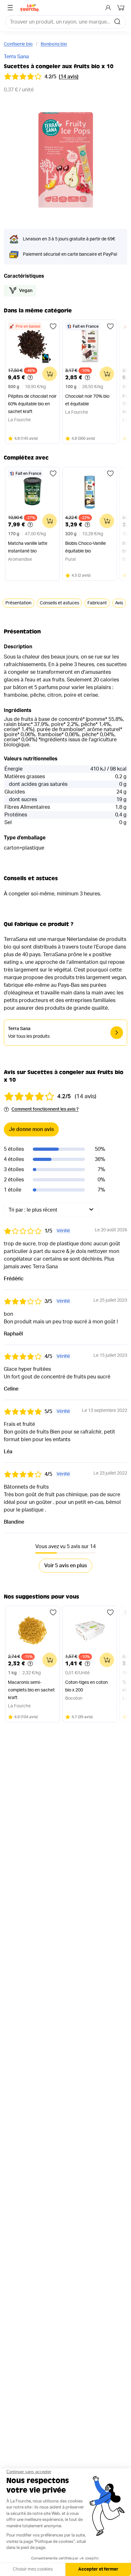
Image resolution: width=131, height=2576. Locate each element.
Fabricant (97, 603)
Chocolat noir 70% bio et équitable (87, 400)
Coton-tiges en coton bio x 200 (86, 1686)
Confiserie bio (18, 44)
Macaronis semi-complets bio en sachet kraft (31, 1690)
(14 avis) (69, 77)
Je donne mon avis (31, 1129)
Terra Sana (16, 57)
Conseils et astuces (59, 603)
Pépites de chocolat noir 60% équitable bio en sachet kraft (32, 404)
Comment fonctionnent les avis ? (45, 1109)
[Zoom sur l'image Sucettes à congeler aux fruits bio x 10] (65, 160)
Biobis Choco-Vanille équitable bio (86, 547)
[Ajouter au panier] (50, 374)
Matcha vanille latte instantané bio (28, 547)
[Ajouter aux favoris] (53, 326)
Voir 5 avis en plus (65, 1566)
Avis (119, 603)
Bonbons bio (54, 44)
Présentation (18, 603)
